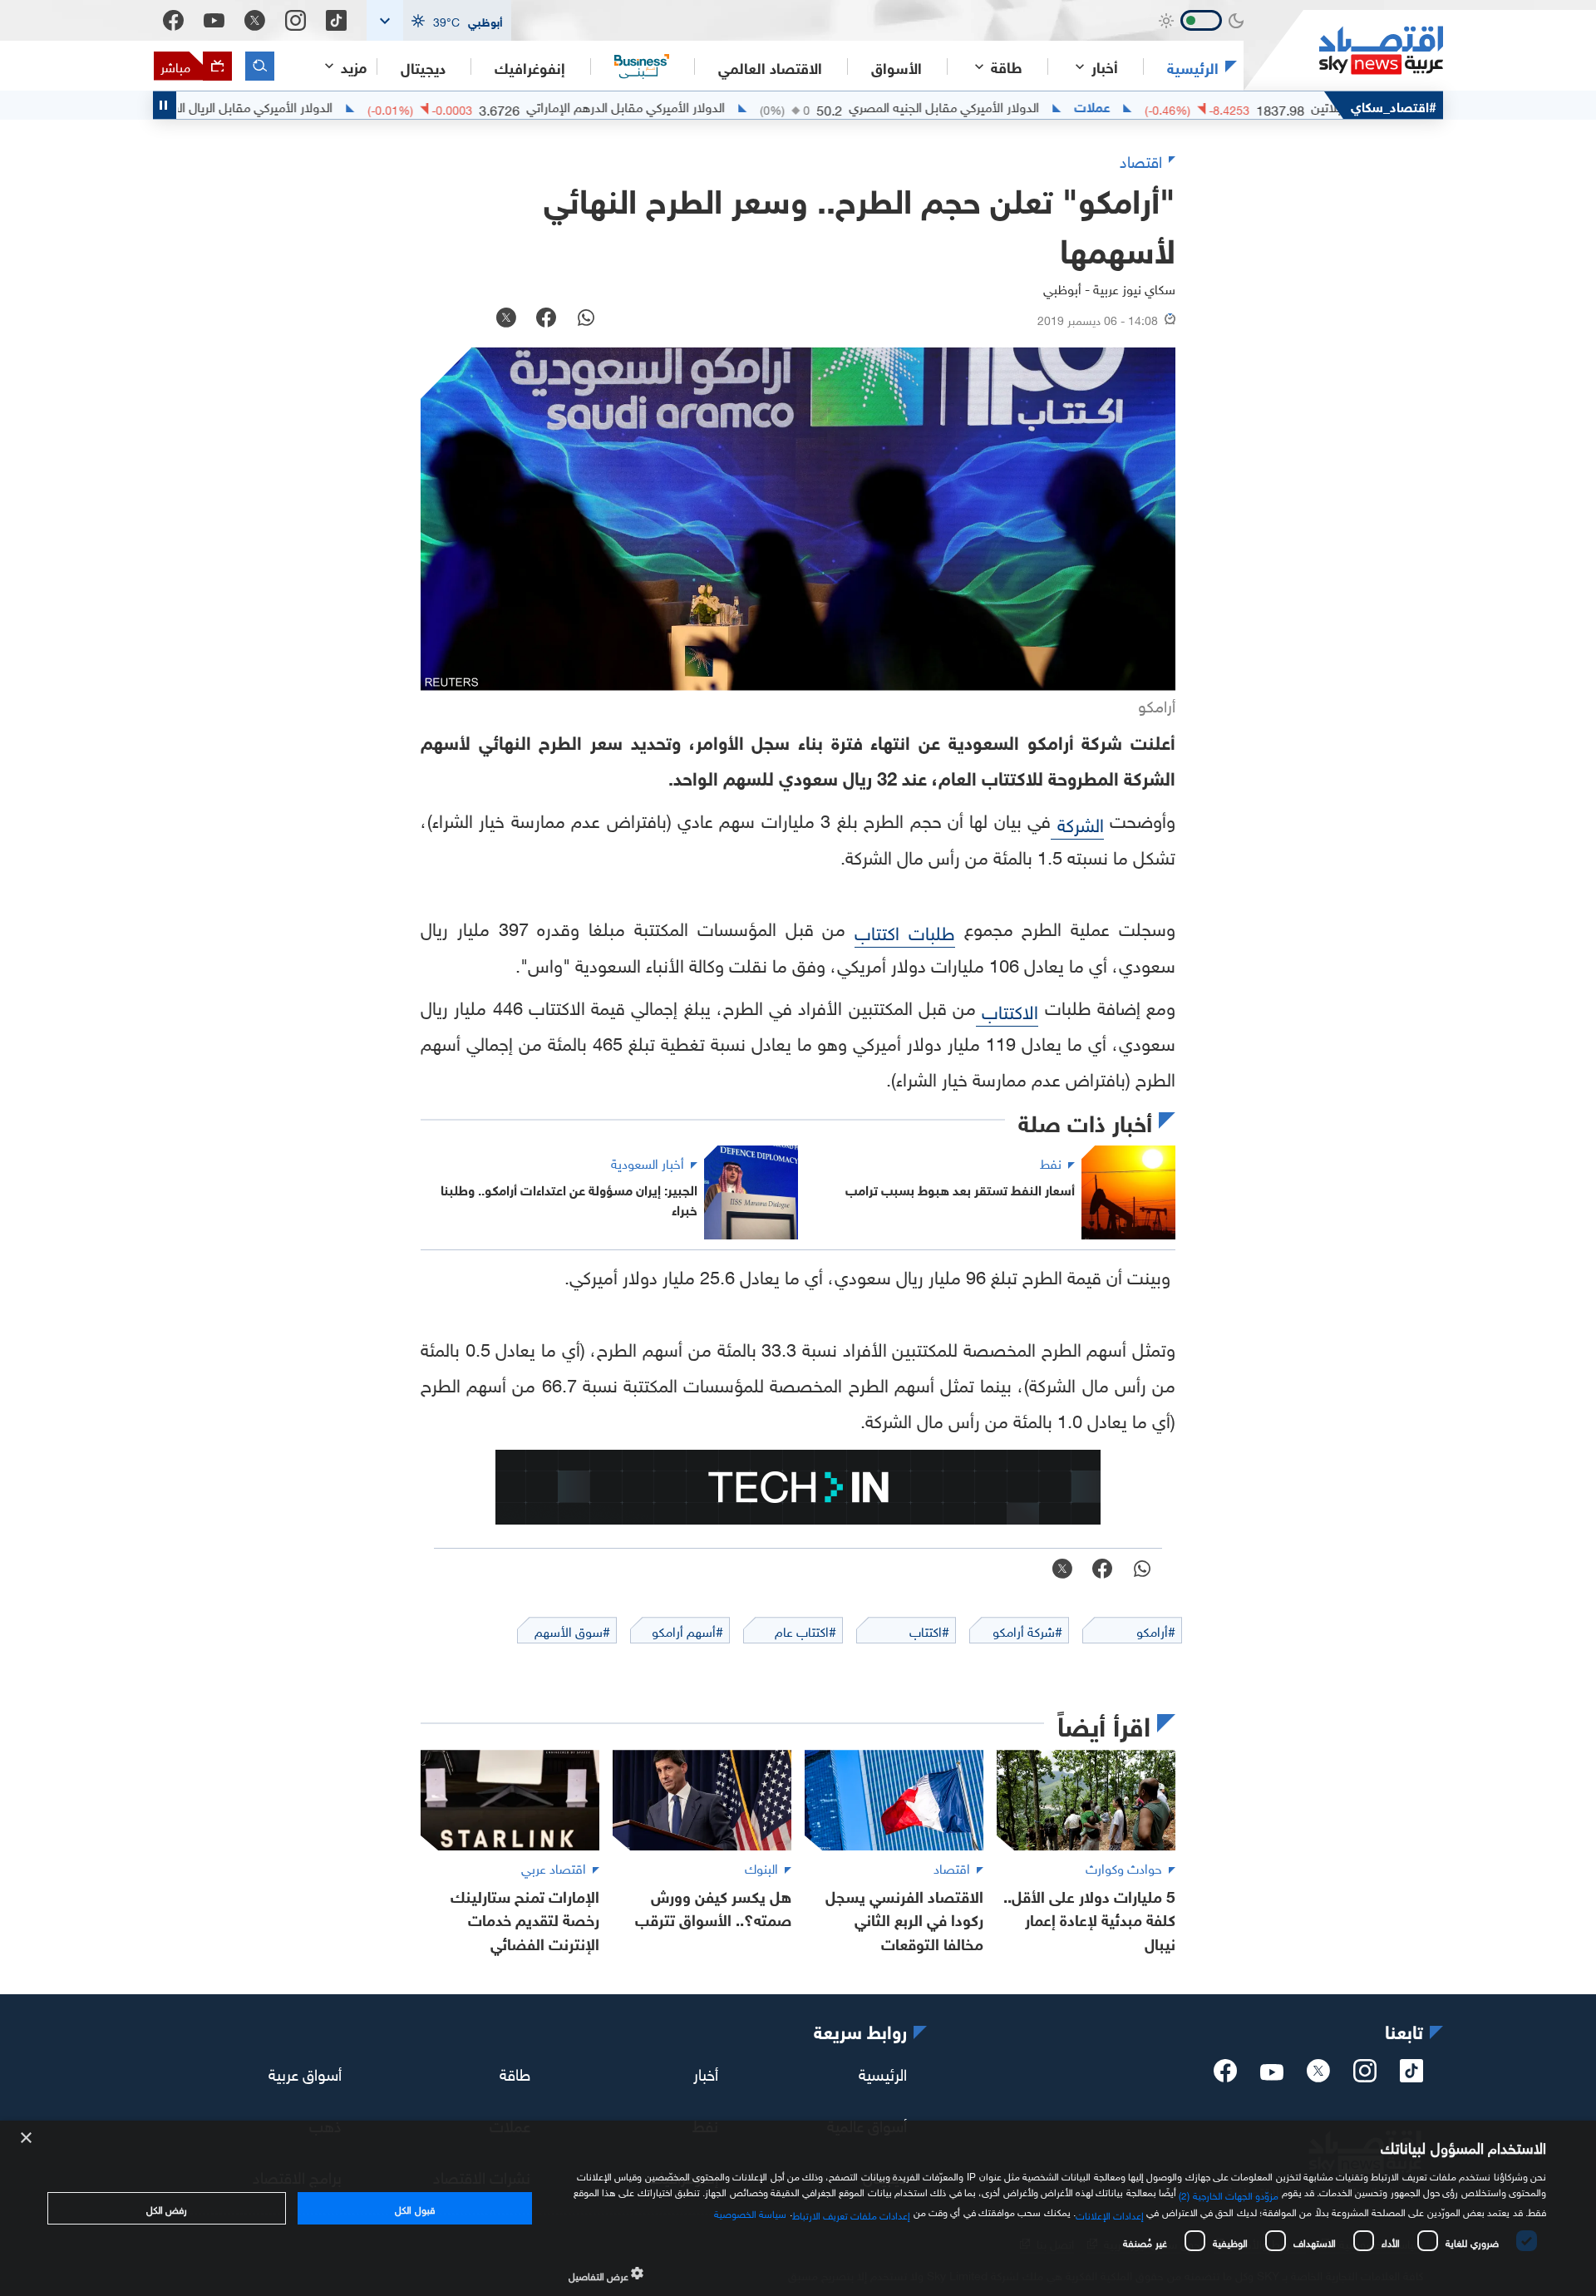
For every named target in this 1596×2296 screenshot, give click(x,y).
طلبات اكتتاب (905, 931)
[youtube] (1272, 2074)
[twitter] (1318, 2076)
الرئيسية (1193, 67)
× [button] (27, 2138)
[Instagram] (296, 20)
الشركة (1077, 823)
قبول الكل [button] (414, 2208)
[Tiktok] (336, 20)
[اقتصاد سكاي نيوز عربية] (1343, 50)
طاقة (515, 2072)
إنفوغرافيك (530, 67)
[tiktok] (1411, 2076)
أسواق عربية (305, 2072)
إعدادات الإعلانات (1110, 2214)
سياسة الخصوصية (750, 2212)
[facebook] (1225, 2076)
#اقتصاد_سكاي (1394, 105)
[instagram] (1365, 2076)
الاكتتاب (1007, 1010)
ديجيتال (423, 67)
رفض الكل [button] (167, 2208)
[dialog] (798, 2208)
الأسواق (897, 67)
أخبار (706, 2072)
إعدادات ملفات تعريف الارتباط (852, 2214)
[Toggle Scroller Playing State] (165, 105)
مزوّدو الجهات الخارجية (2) (1229, 2194)
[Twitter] (255, 20)
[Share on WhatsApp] (586, 319)
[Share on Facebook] (546, 319)
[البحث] (260, 66)
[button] (439, 20)
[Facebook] (173, 20)
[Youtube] (214, 21)
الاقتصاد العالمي (770, 67)
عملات (1150, 106)
